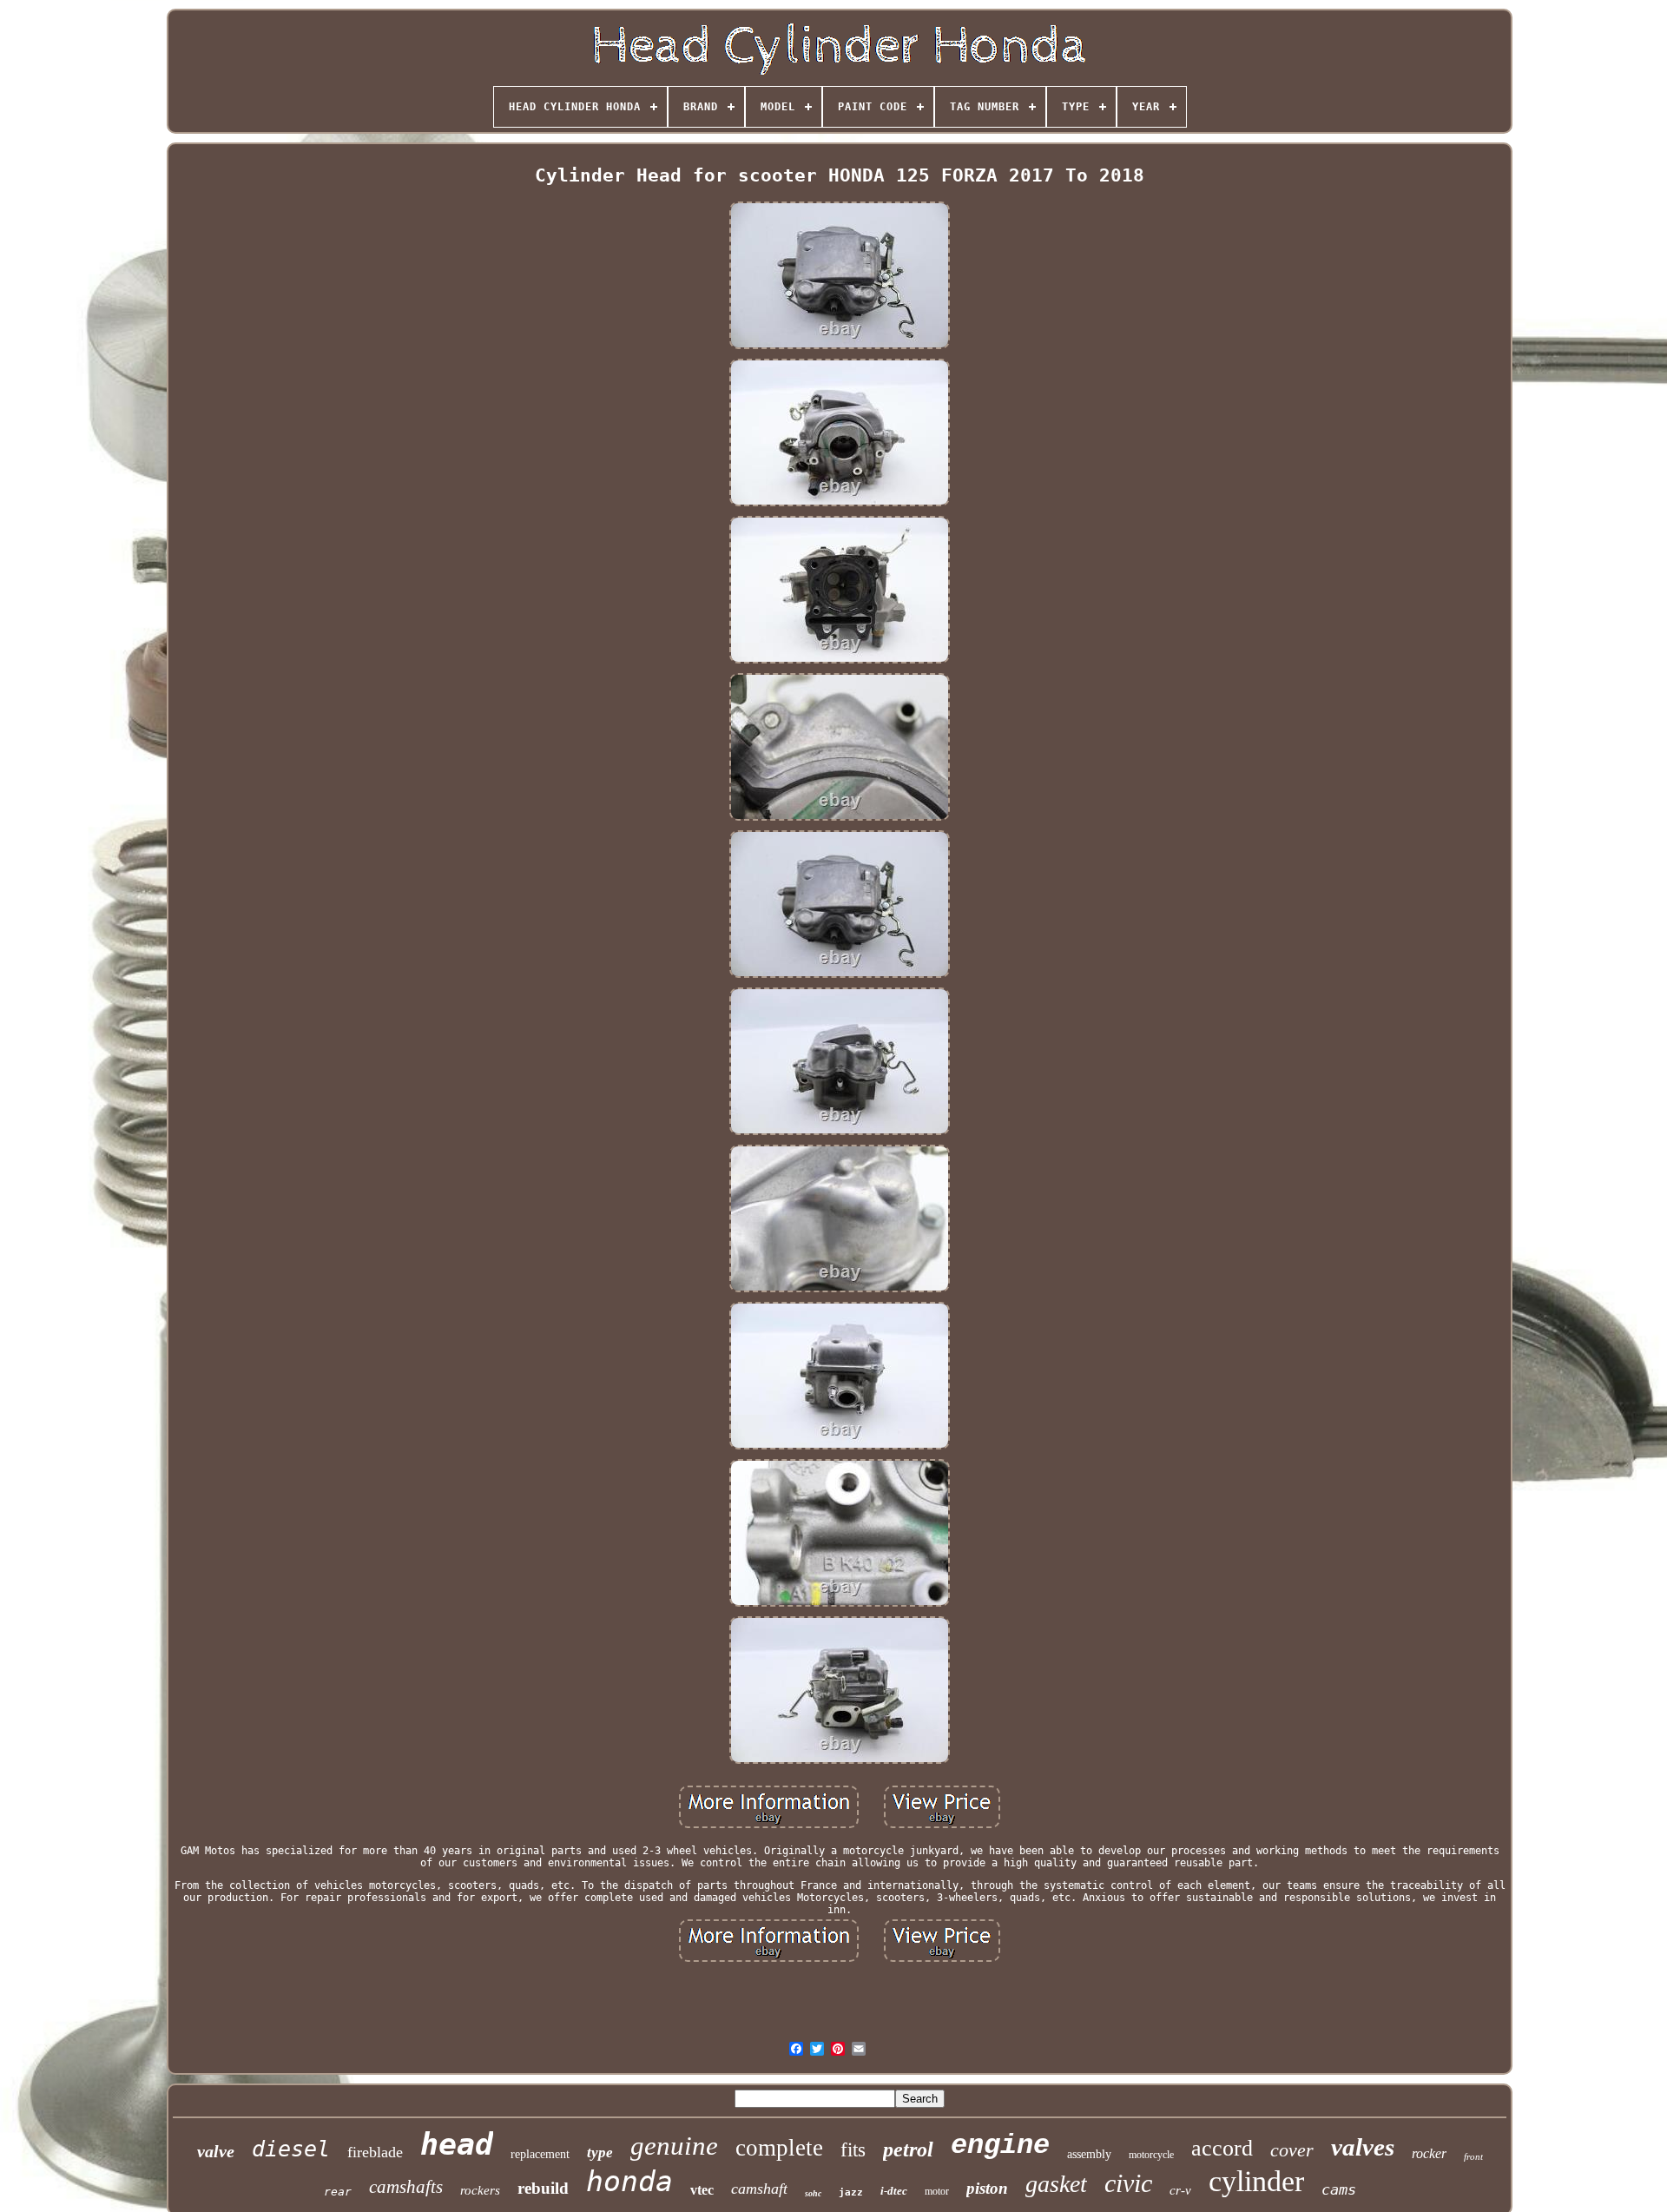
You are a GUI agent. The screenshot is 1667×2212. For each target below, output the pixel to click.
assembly (1089, 2154)
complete (779, 2148)
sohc (813, 2193)
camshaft (759, 2189)
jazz (851, 2192)
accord (1222, 2148)
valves (1363, 2147)
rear (338, 2192)
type (600, 2153)
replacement (540, 2154)
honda (629, 2181)
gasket (1056, 2184)
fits (853, 2150)
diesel (291, 2149)
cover (1292, 2150)
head (457, 2144)
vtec (702, 2190)
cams (1339, 2189)
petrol (908, 2149)
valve (216, 2151)
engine (1000, 2146)
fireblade (375, 2152)
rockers (480, 2190)
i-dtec (894, 2191)
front (1473, 2156)
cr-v (1180, 2190)
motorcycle (1151, 2155)
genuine (674, 2146)
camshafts (406, 2187)
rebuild (543, 2188)
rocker (1429, 2153)
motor (937, 2191)
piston (987, 2188)
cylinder (1256, 2181)
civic (1128, 2183)
